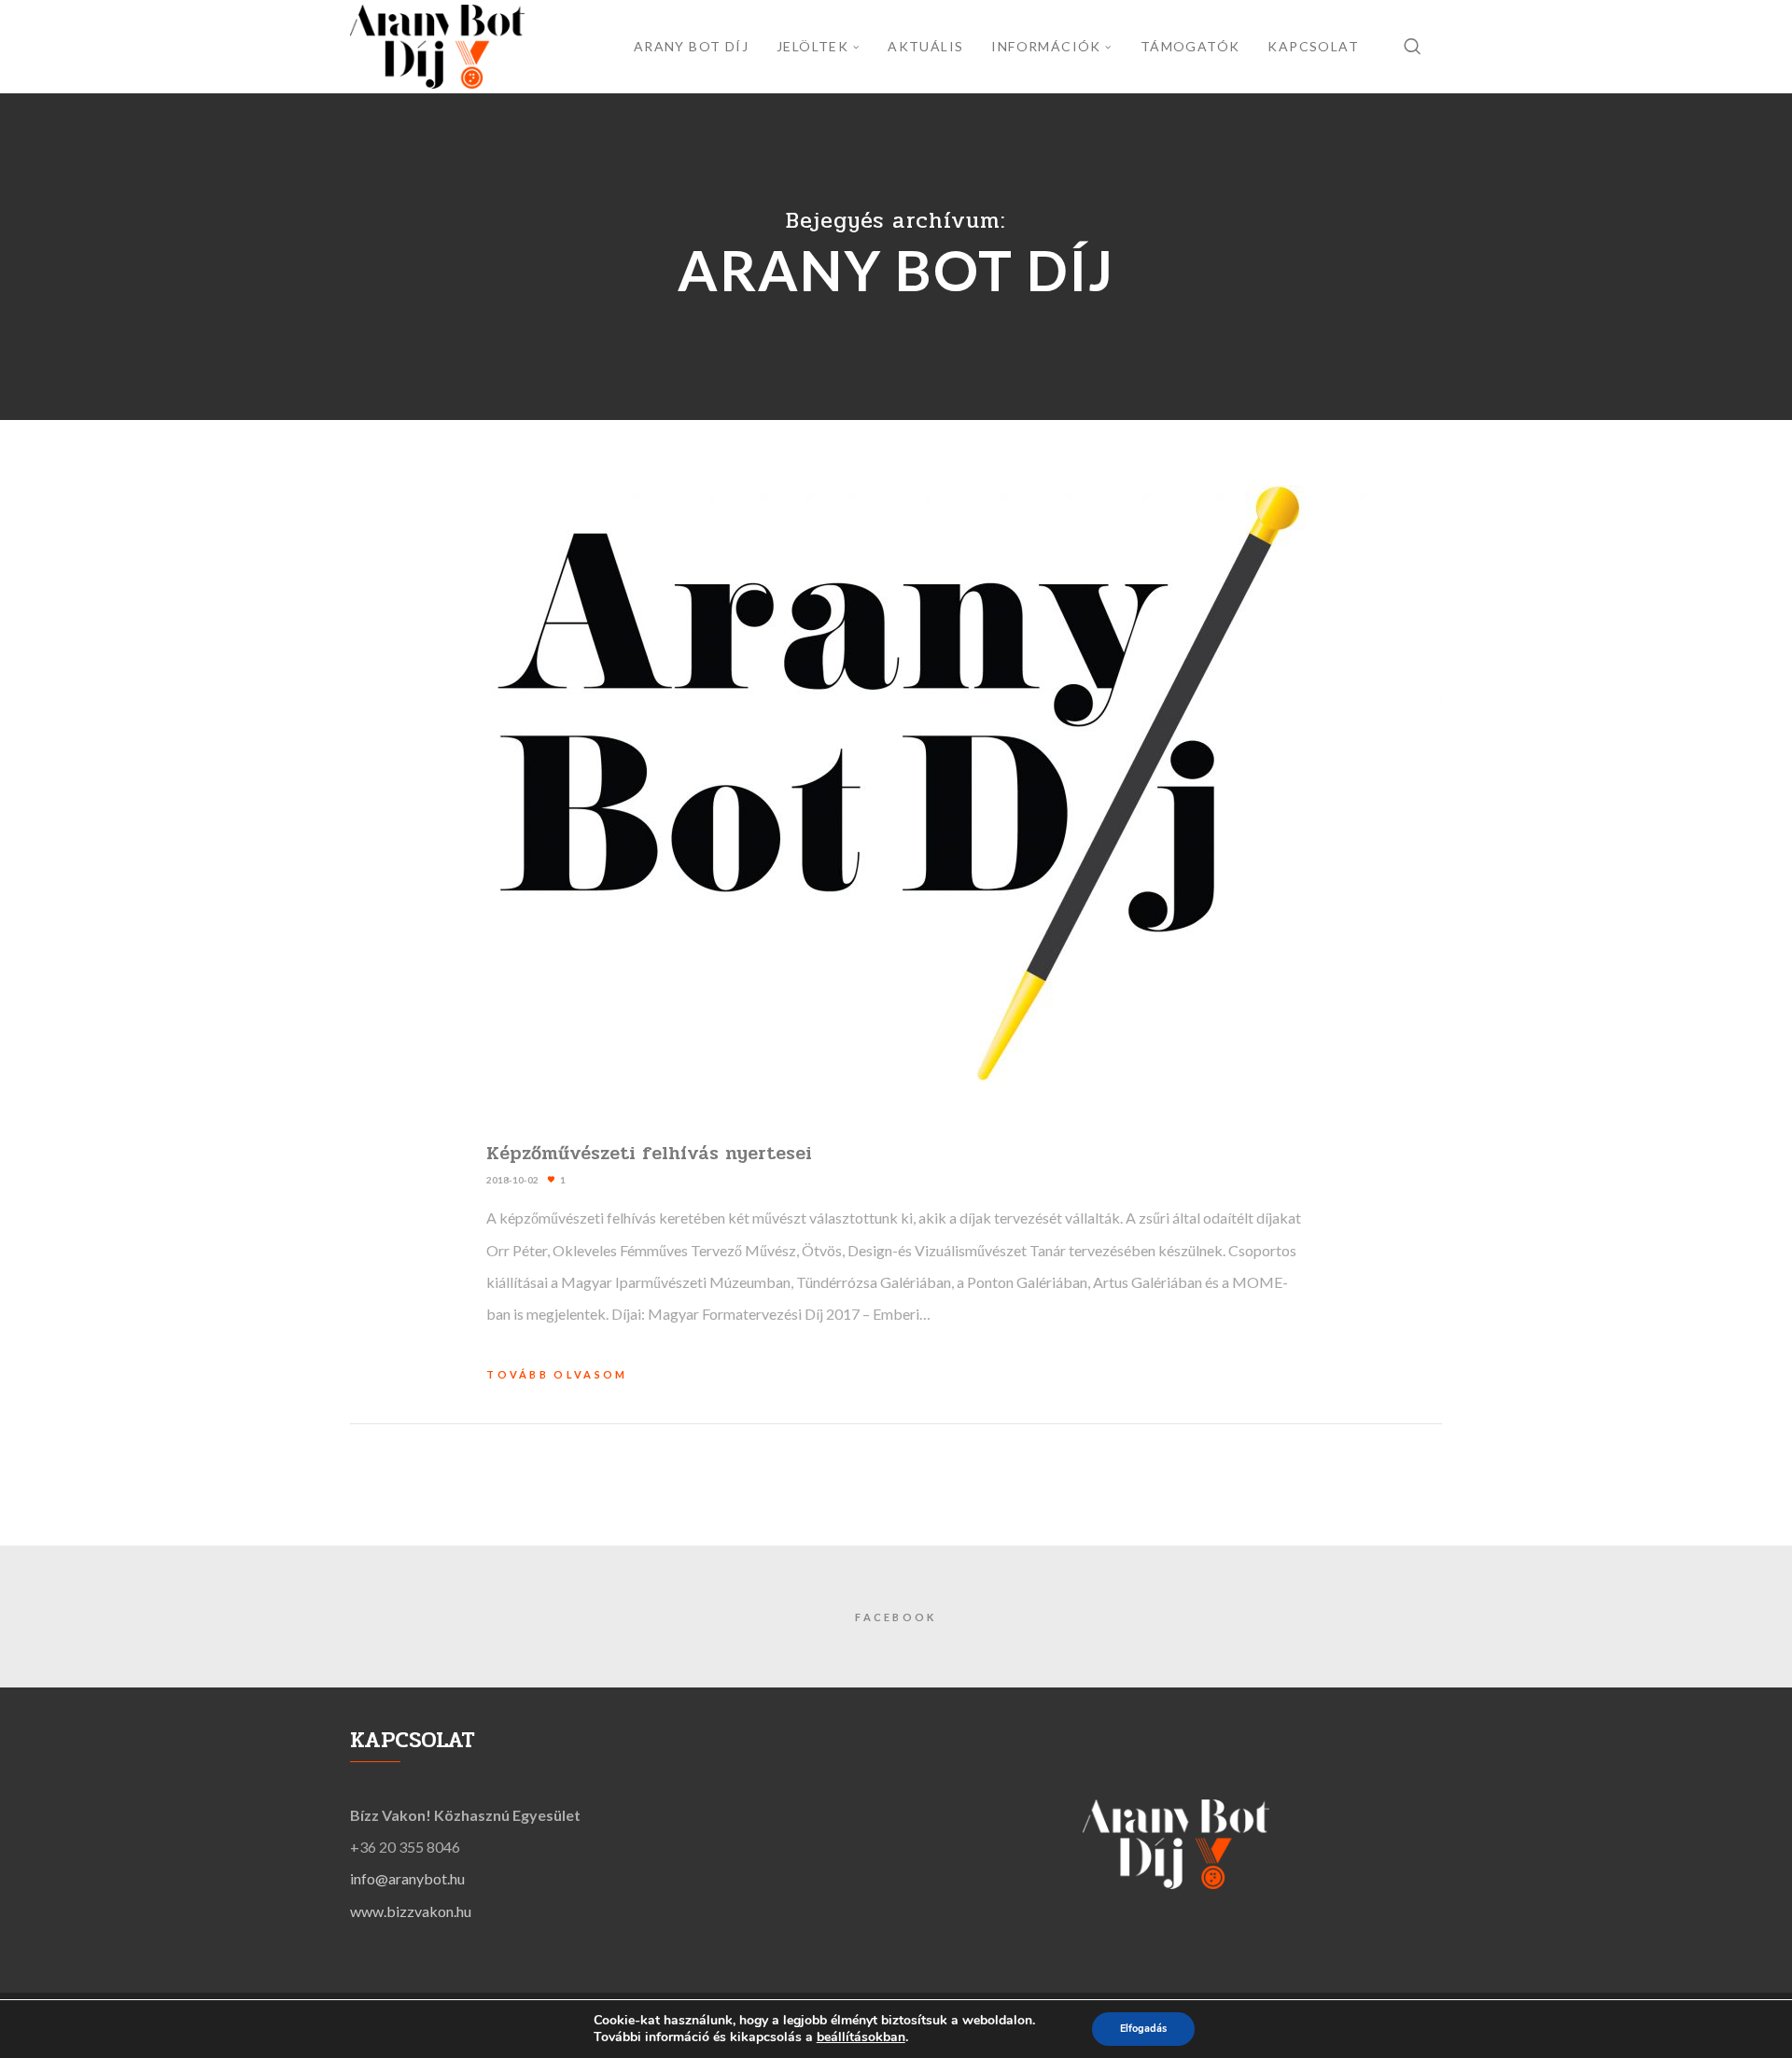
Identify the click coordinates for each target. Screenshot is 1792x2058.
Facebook (896, 1617)
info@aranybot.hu (407, 1878)
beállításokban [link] (861, 2037)
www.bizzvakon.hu (411, 1911)
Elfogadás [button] (1143, 2029)
